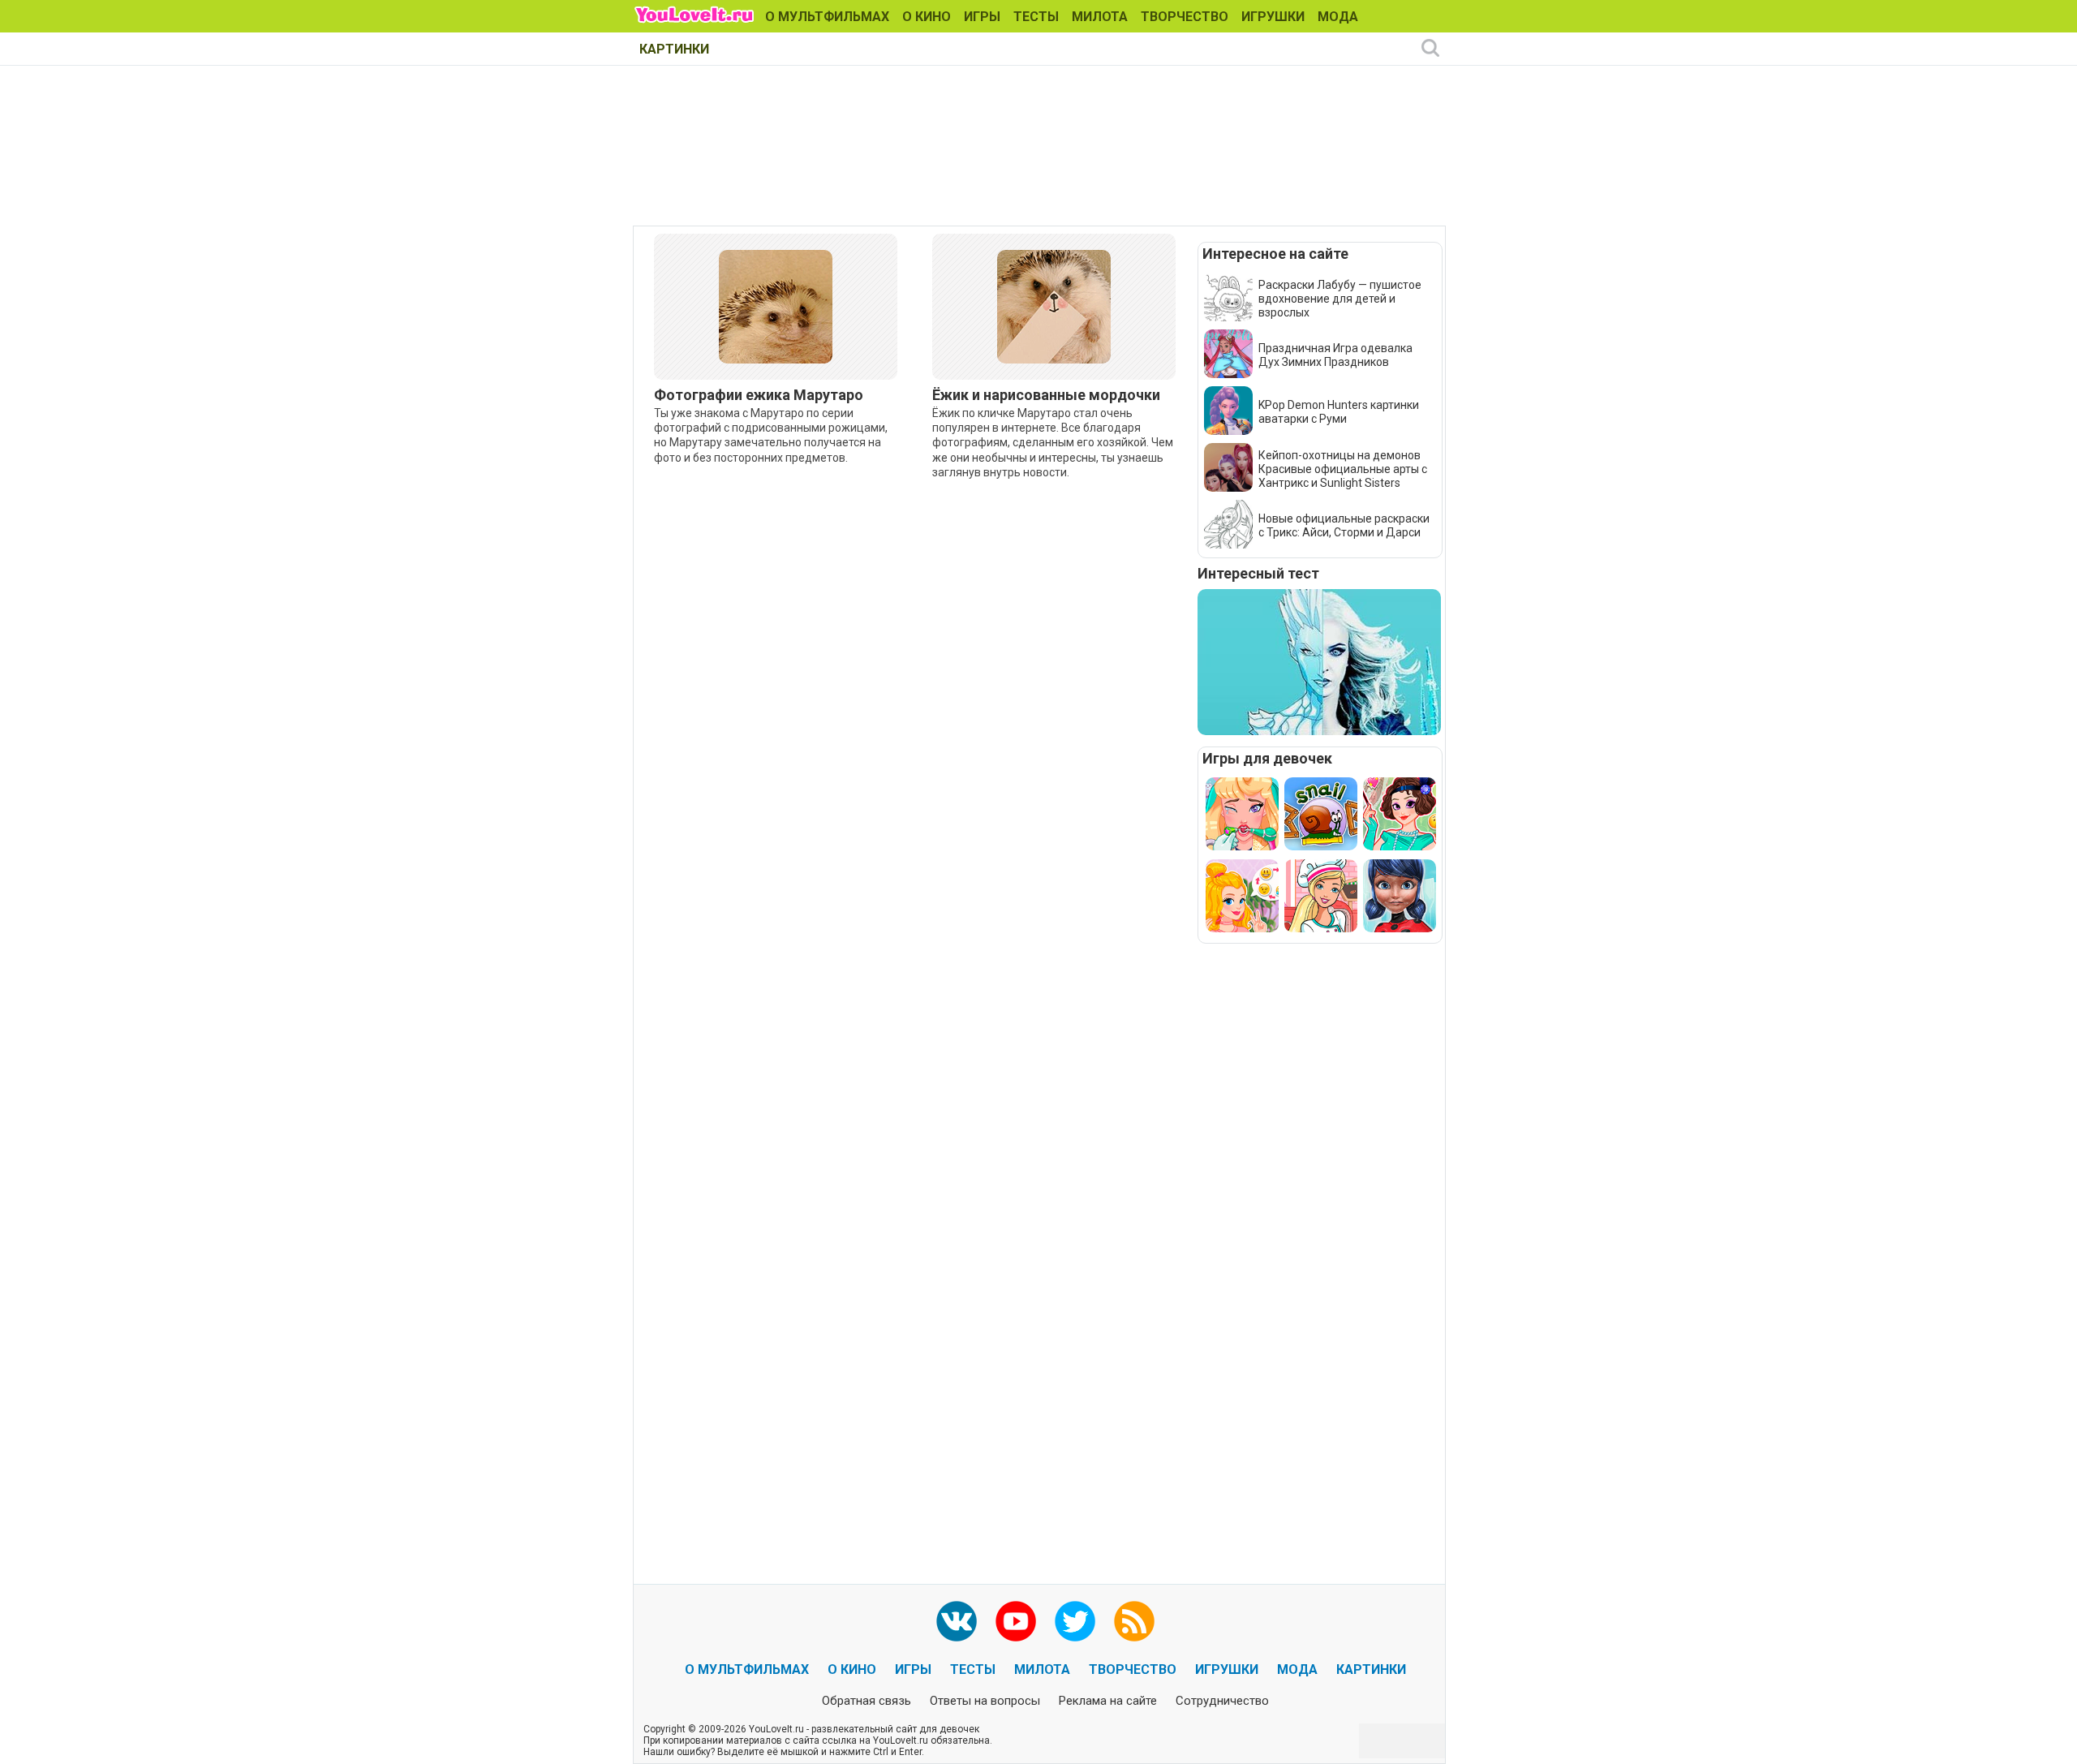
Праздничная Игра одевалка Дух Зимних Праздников (1335, 355)
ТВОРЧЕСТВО (1185, 17)
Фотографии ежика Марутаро (759, 395)
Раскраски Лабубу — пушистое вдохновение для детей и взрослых (1340, 299)
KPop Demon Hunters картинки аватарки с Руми (1339, 412)
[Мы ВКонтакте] (957, 1621)
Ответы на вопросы (985, 1701)
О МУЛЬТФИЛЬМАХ (827, 17)
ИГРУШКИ (1273, 17)
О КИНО (927, 17)
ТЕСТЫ (1036, 17)
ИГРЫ (982, 17)
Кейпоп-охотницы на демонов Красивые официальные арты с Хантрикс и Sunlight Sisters (1343, 469)
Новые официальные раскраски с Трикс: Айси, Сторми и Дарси (1344, 525)
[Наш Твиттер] (1075, 1621)
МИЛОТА (1100, 17)
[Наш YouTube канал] (1016, 1621)
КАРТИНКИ (674, 49)
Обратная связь (866, 1701)
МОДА (1338, 17)
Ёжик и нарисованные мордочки (1046, 395)
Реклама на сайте (1108, 1701)
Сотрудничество (1222, 1701)
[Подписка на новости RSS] (1134, 1621)
